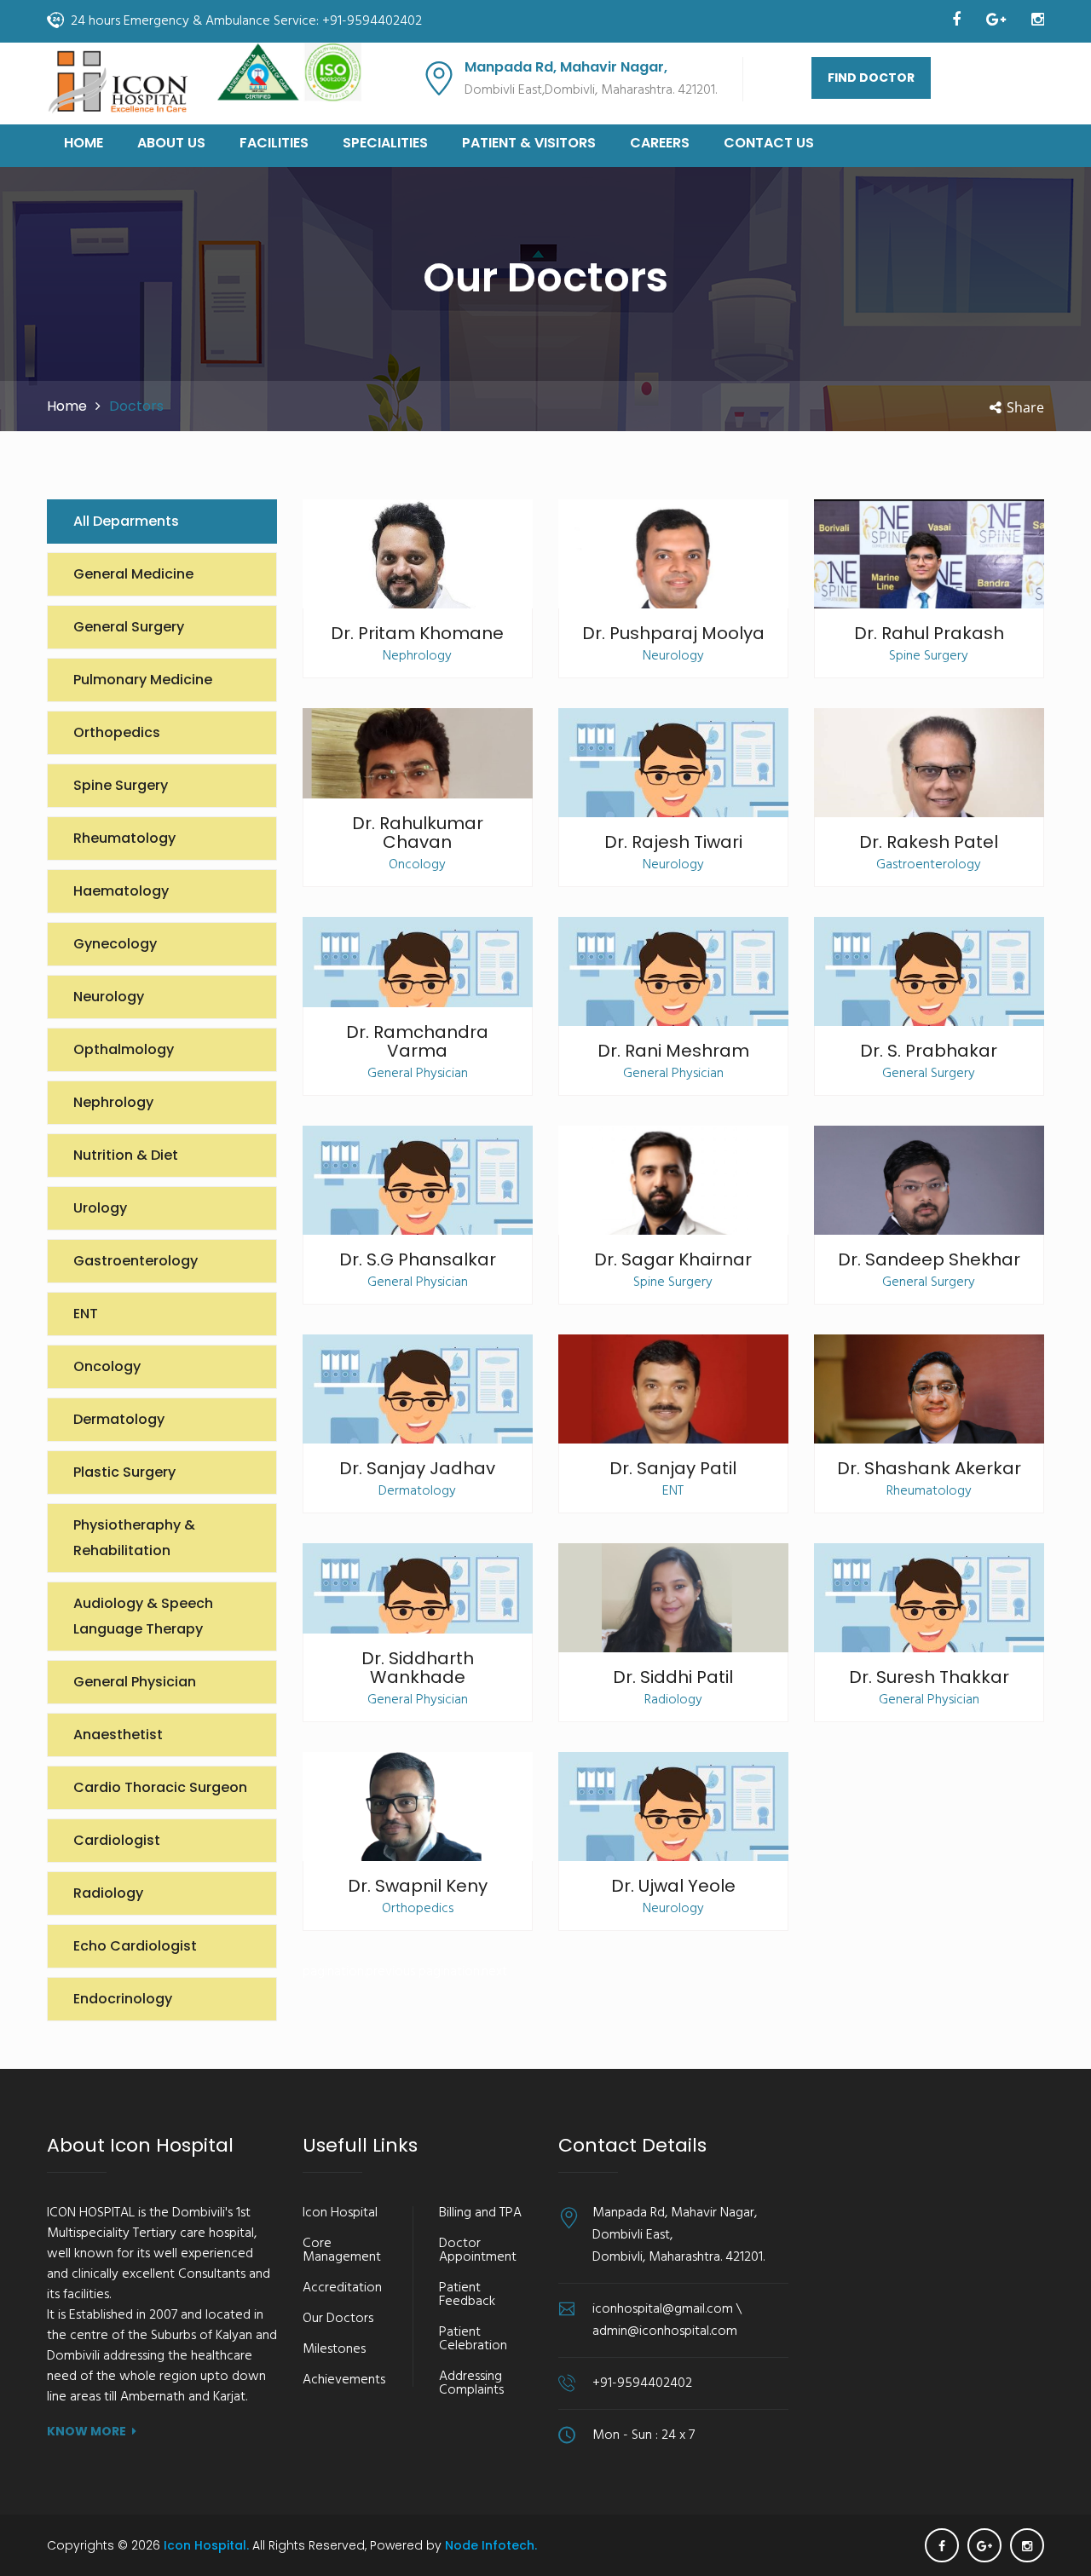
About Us (171, 143)
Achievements (344, 2380)
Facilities (274, 143)
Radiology (108, 1893)
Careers (660, 143)
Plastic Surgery (124, 1472)
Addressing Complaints (471, 2383)
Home (84, 143)
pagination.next (463, 1972)
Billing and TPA (480, 2213)
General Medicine (133, 574)
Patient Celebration (473, 2339)
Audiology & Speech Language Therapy (143, 1616)
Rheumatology (124, 838)
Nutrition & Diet (126, 1155)
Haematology (121, 891)
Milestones (334, 2349)
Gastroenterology (136, 1261)
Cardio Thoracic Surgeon (160, 1787)
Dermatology (119, 1419)
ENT (86, 1314)
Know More (87, 2431)
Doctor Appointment (478, 2250)
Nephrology (113, 1102)
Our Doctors (338, 2319)
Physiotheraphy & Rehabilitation (134, 1538)
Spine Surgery (121, 785)
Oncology (107, 1366)
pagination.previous (361, 1972)
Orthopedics (117, 732)
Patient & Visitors (529, 143)
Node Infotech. (491, 2545)
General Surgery (129, 627)
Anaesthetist (118, 1735)
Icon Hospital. (208, 2545)
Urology (100, 1208)
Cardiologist (117, 1840)
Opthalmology (124, 1049)
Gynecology (115, 944)
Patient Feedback (467, 2295)
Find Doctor (871, 78)
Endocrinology (123, 1999)
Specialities (385, 143)
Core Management (342, 2250)
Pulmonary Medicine (143, 680)
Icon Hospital (340, 2213)
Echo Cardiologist (135, 1946)
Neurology (109, 997)
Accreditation (342, 2288)
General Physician (135, 1682)
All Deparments (126, 521)
